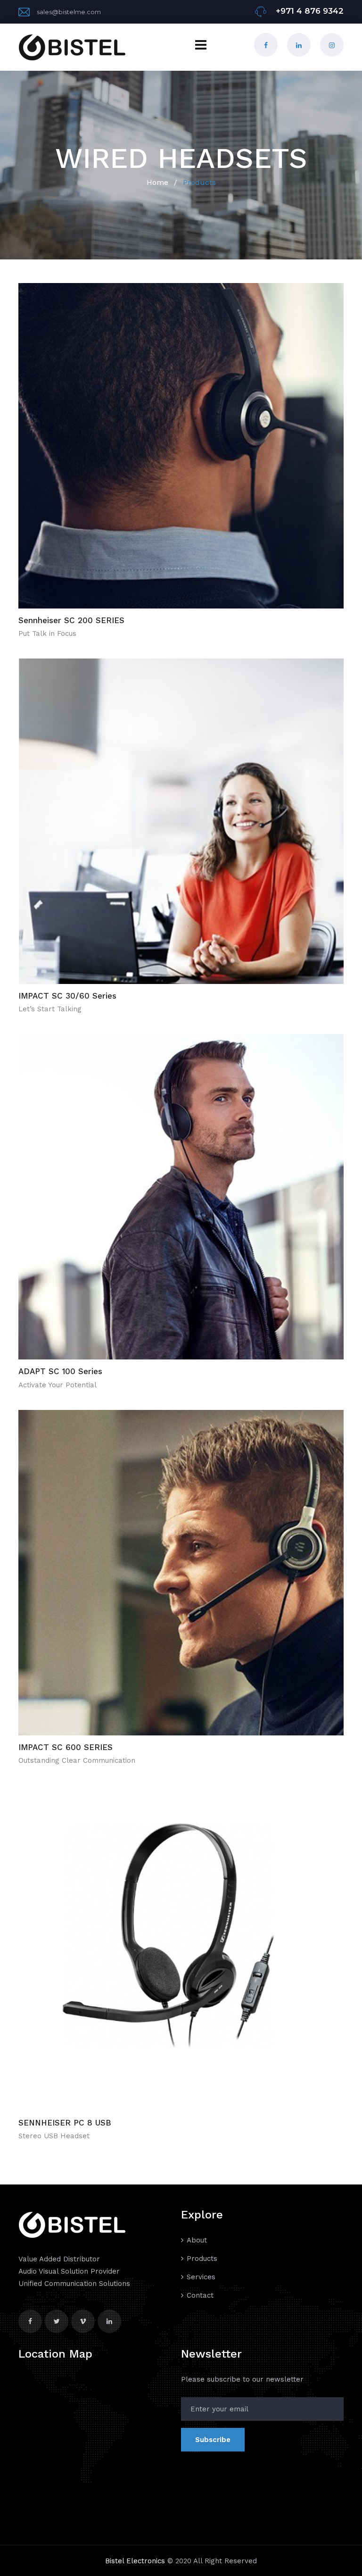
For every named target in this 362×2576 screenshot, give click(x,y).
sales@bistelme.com (69, 12)
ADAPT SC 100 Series (60, 1371)
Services (201, 2277)
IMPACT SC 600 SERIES (66, 1747)
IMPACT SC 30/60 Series (67, 996)
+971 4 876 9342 (309, 11)
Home (157, 182)
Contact (200, 2295)
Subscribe (213, 2440)
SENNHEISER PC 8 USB (65, 2123)
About (197, 2240)
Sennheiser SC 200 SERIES (71, 620)
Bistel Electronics (135, 2561)
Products (202, 2259)
